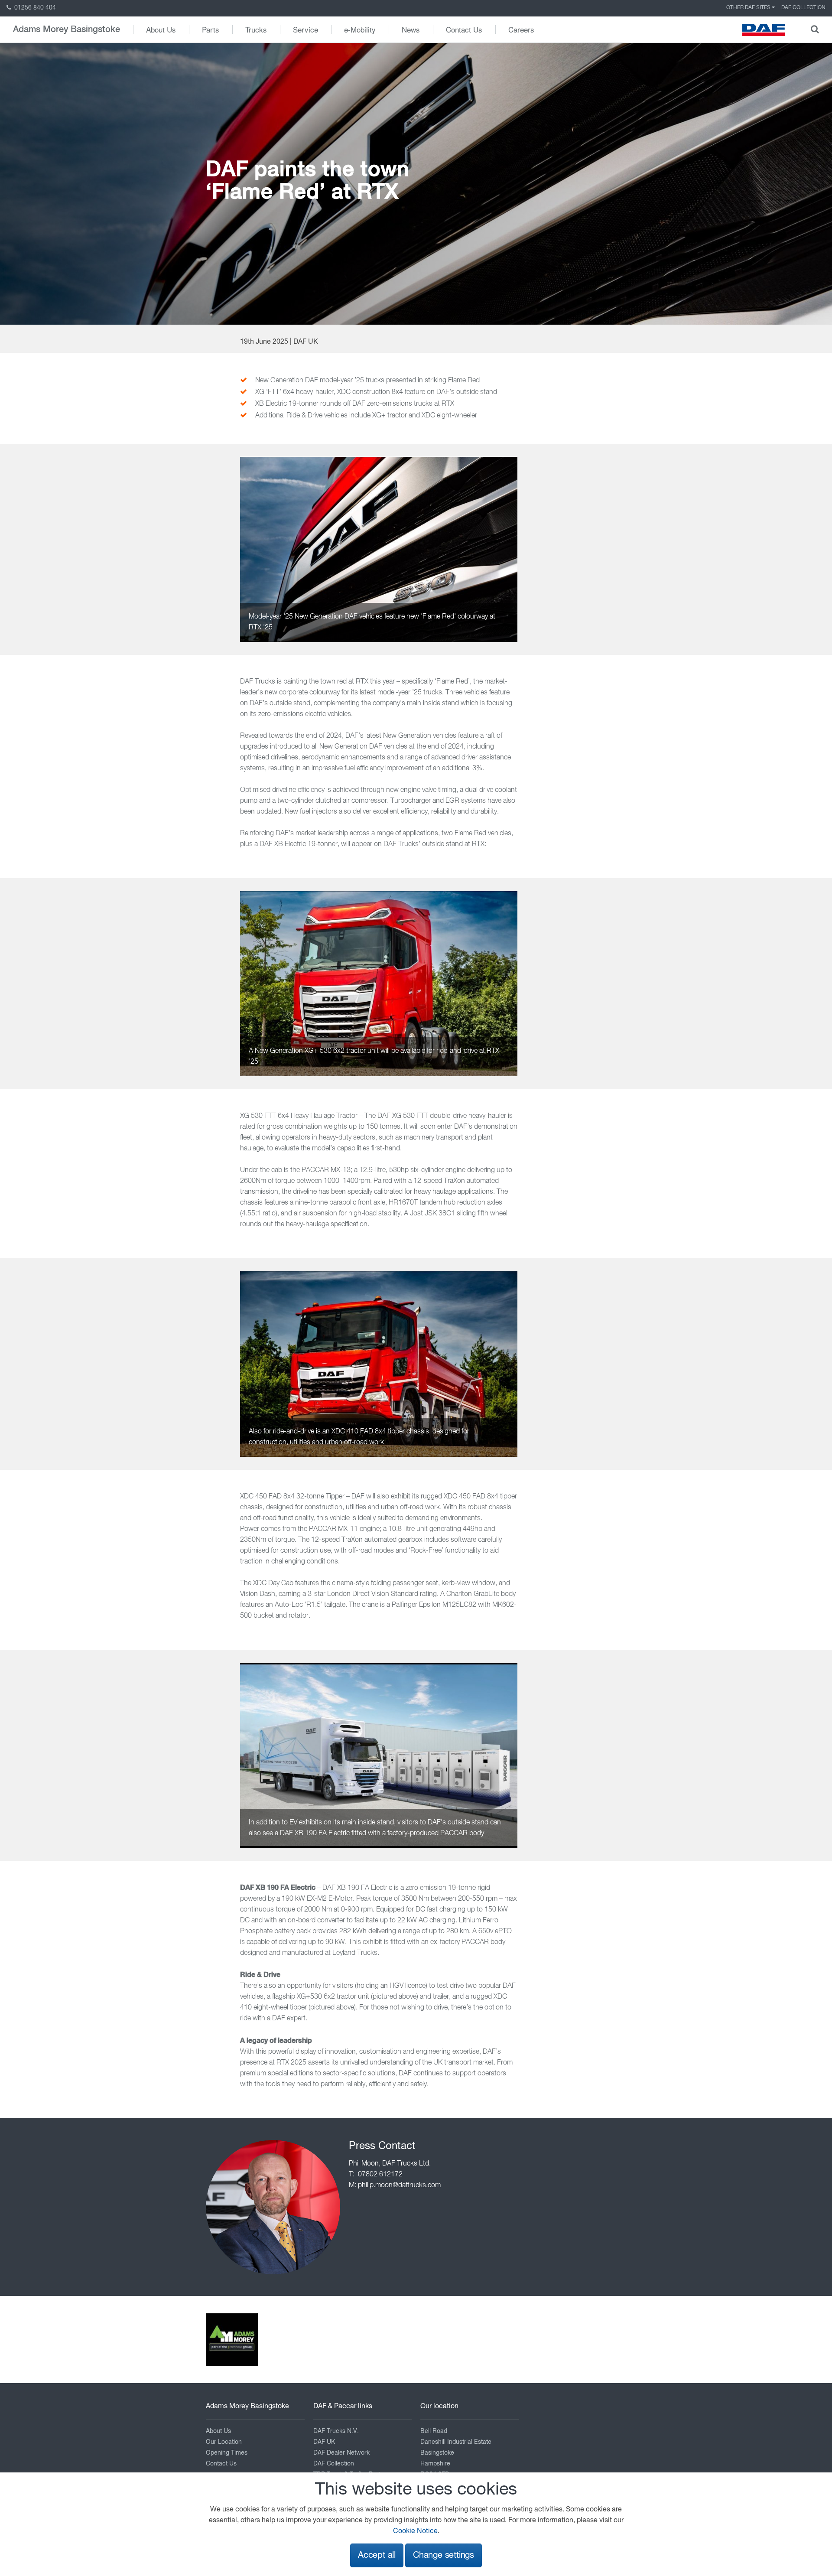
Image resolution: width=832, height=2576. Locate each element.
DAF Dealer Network (341, 2453)
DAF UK (324, 2442)
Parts (211, 29)
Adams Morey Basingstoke (67, 29)
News (411, 29)
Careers (521, 29)
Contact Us (464, 29)
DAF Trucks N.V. (336, 2431)
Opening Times (227, 2453)
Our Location (224, 2442)
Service (305, 29)
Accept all (377, 2555)
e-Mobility (360, 29)
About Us (161, 29)
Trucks (256, 29)
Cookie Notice (415, 2531)
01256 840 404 (34, 8)
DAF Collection (803, 8)
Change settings (444, 2555)
